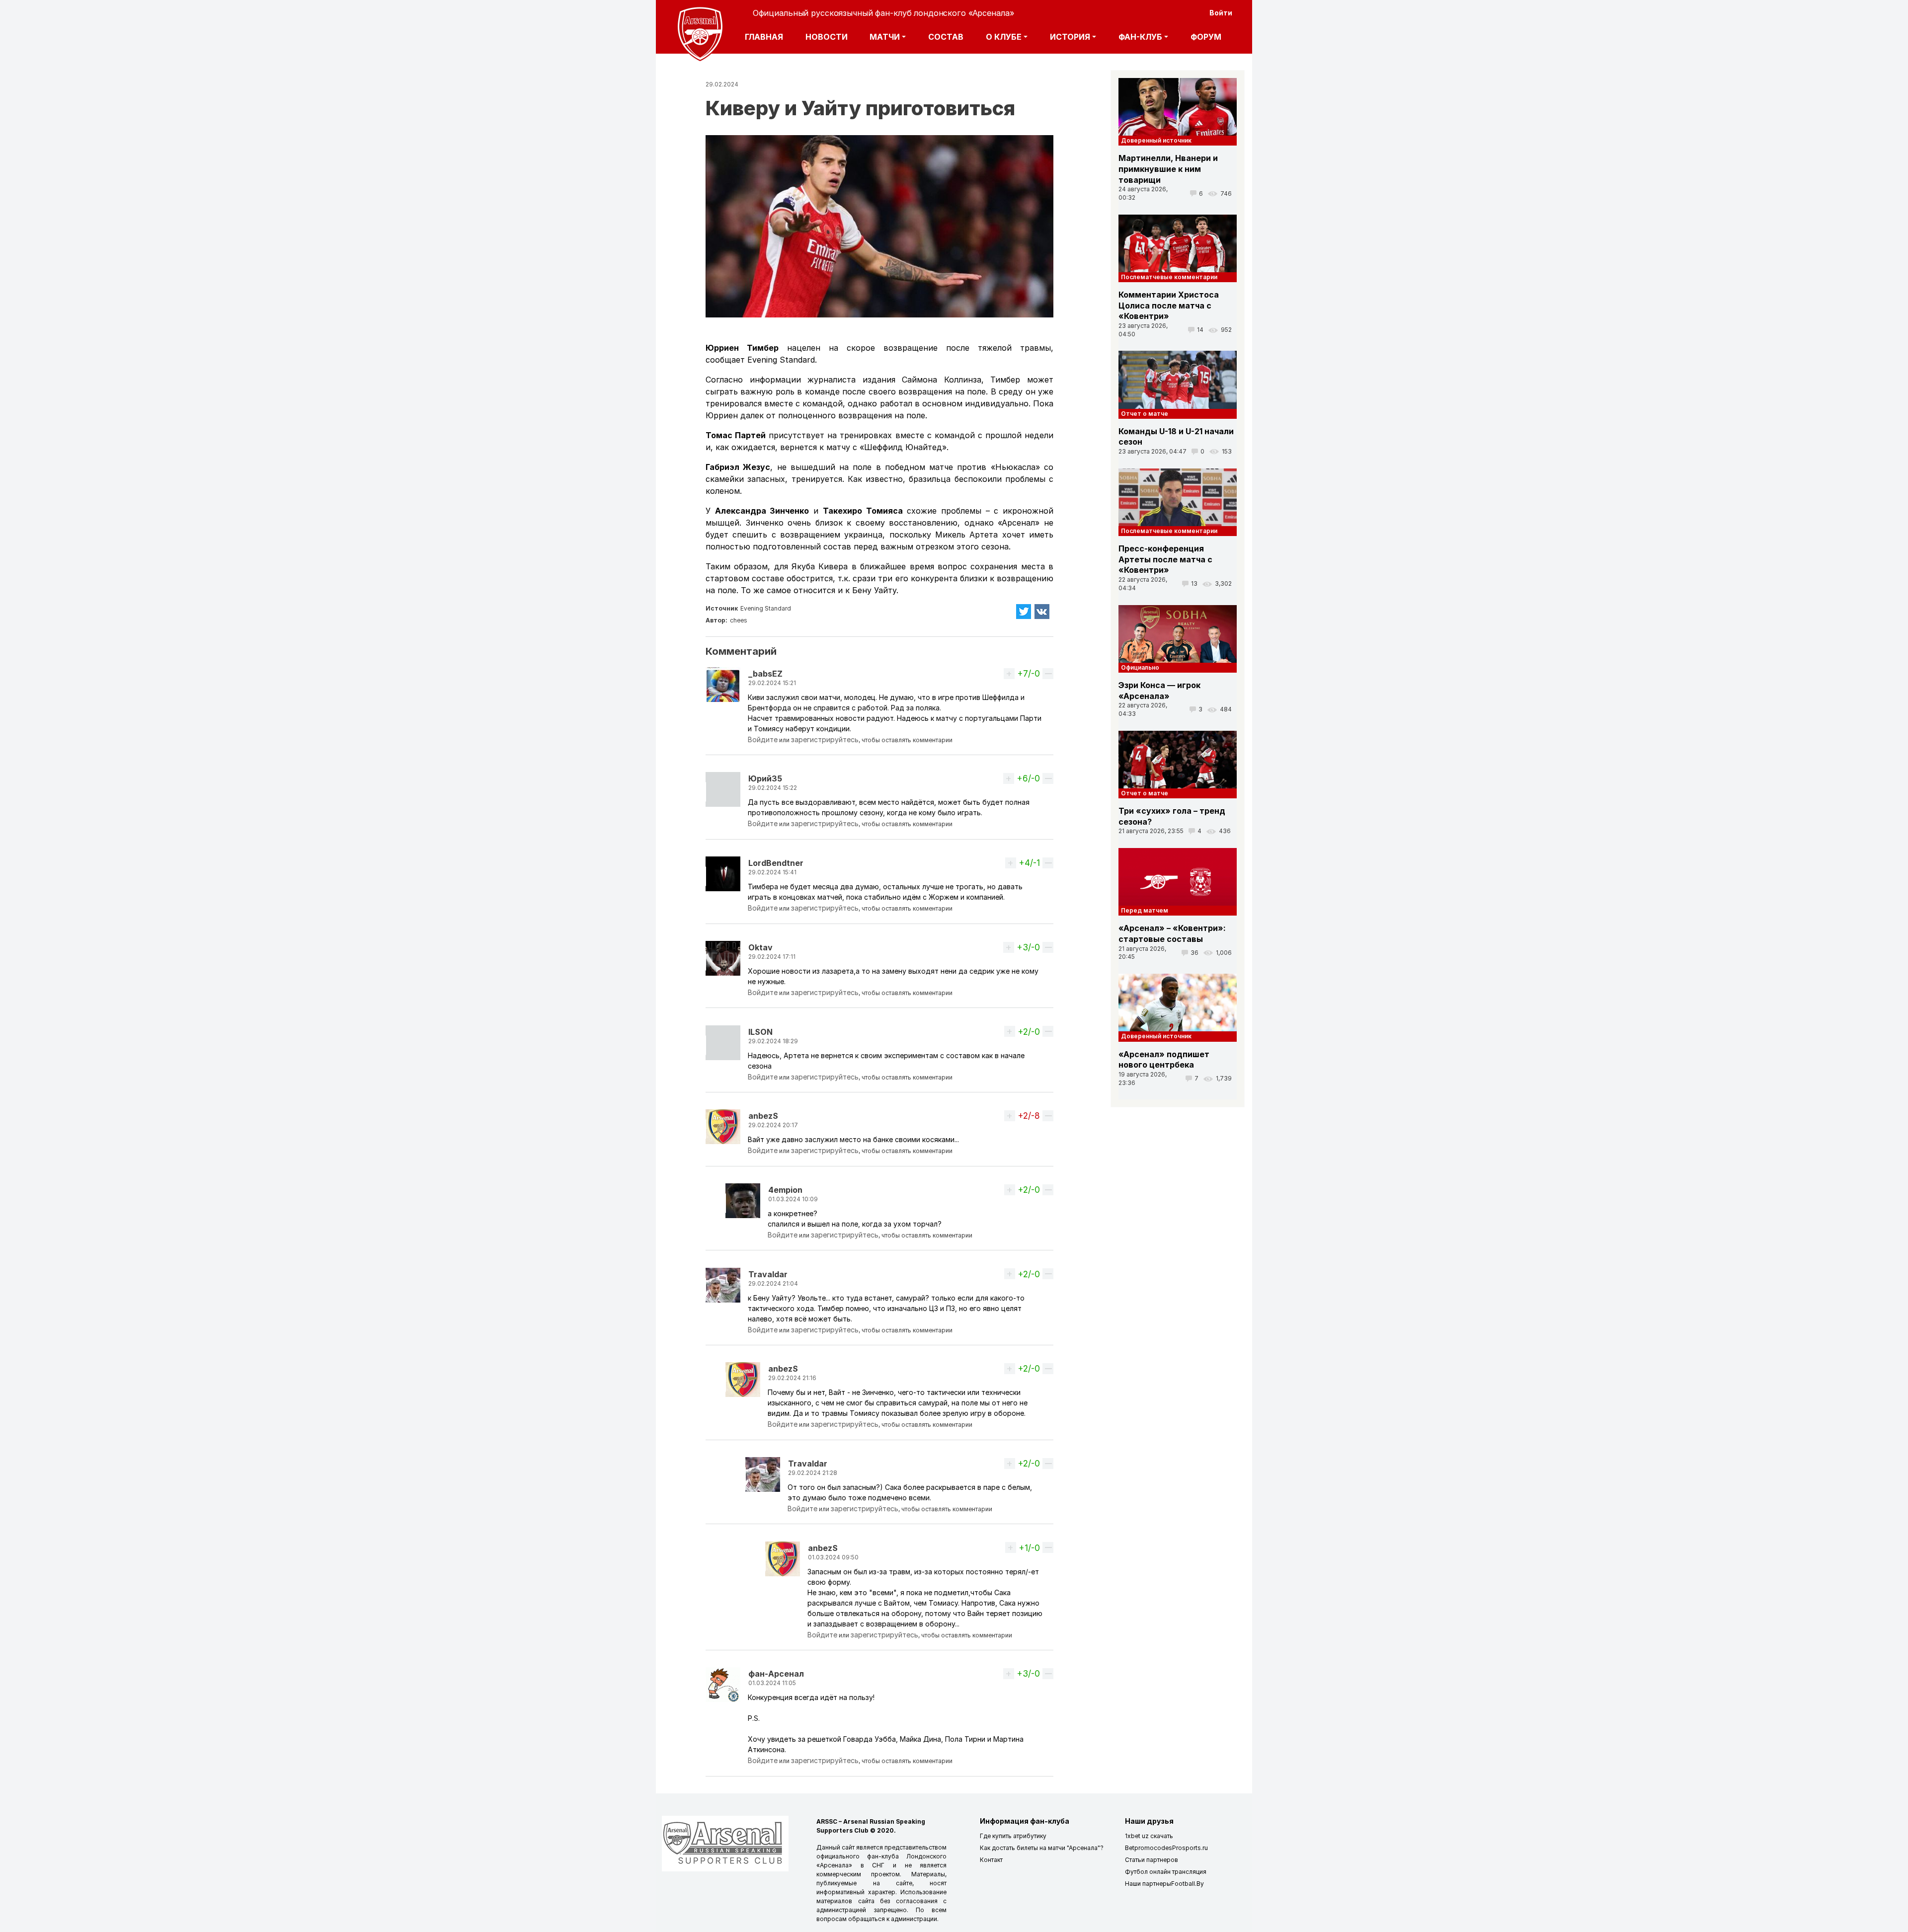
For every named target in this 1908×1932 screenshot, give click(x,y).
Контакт (991, 1860)
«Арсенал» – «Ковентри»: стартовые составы (1172, 933)
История (1070, 37)
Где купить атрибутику (1013, 1836)
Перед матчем (1145, 910)
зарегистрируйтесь (825, 739)
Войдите (763, 739)
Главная (764, 37)
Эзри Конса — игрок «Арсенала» (1159, 691)
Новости (827, 37)
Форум (1206, 37)
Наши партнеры (1148, 1884)
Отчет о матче (1145, 414)
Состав (946, 37)
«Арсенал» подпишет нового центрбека (1164, 1060)
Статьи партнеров (1152, 1860)
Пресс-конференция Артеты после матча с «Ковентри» (1165, 559)
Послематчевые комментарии (1169, 277)
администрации (914, 1919)
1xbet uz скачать (1149, 1836)
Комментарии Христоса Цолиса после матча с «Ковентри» (1169, 305)
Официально (1140, 667)
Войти (1221, 13)
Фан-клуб (1140, 37)
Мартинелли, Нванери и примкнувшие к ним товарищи (1168, 169)
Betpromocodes (1149, 1848)
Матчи (885, 37)
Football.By (1188, 1884)
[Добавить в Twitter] (1024, 612)
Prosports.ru (1190, 1848)
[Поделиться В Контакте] (1042, 612)
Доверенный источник (1156, 140)
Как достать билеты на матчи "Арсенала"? (1042, 1848)
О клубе (1004, 37)
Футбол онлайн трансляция (1166, 1872)
